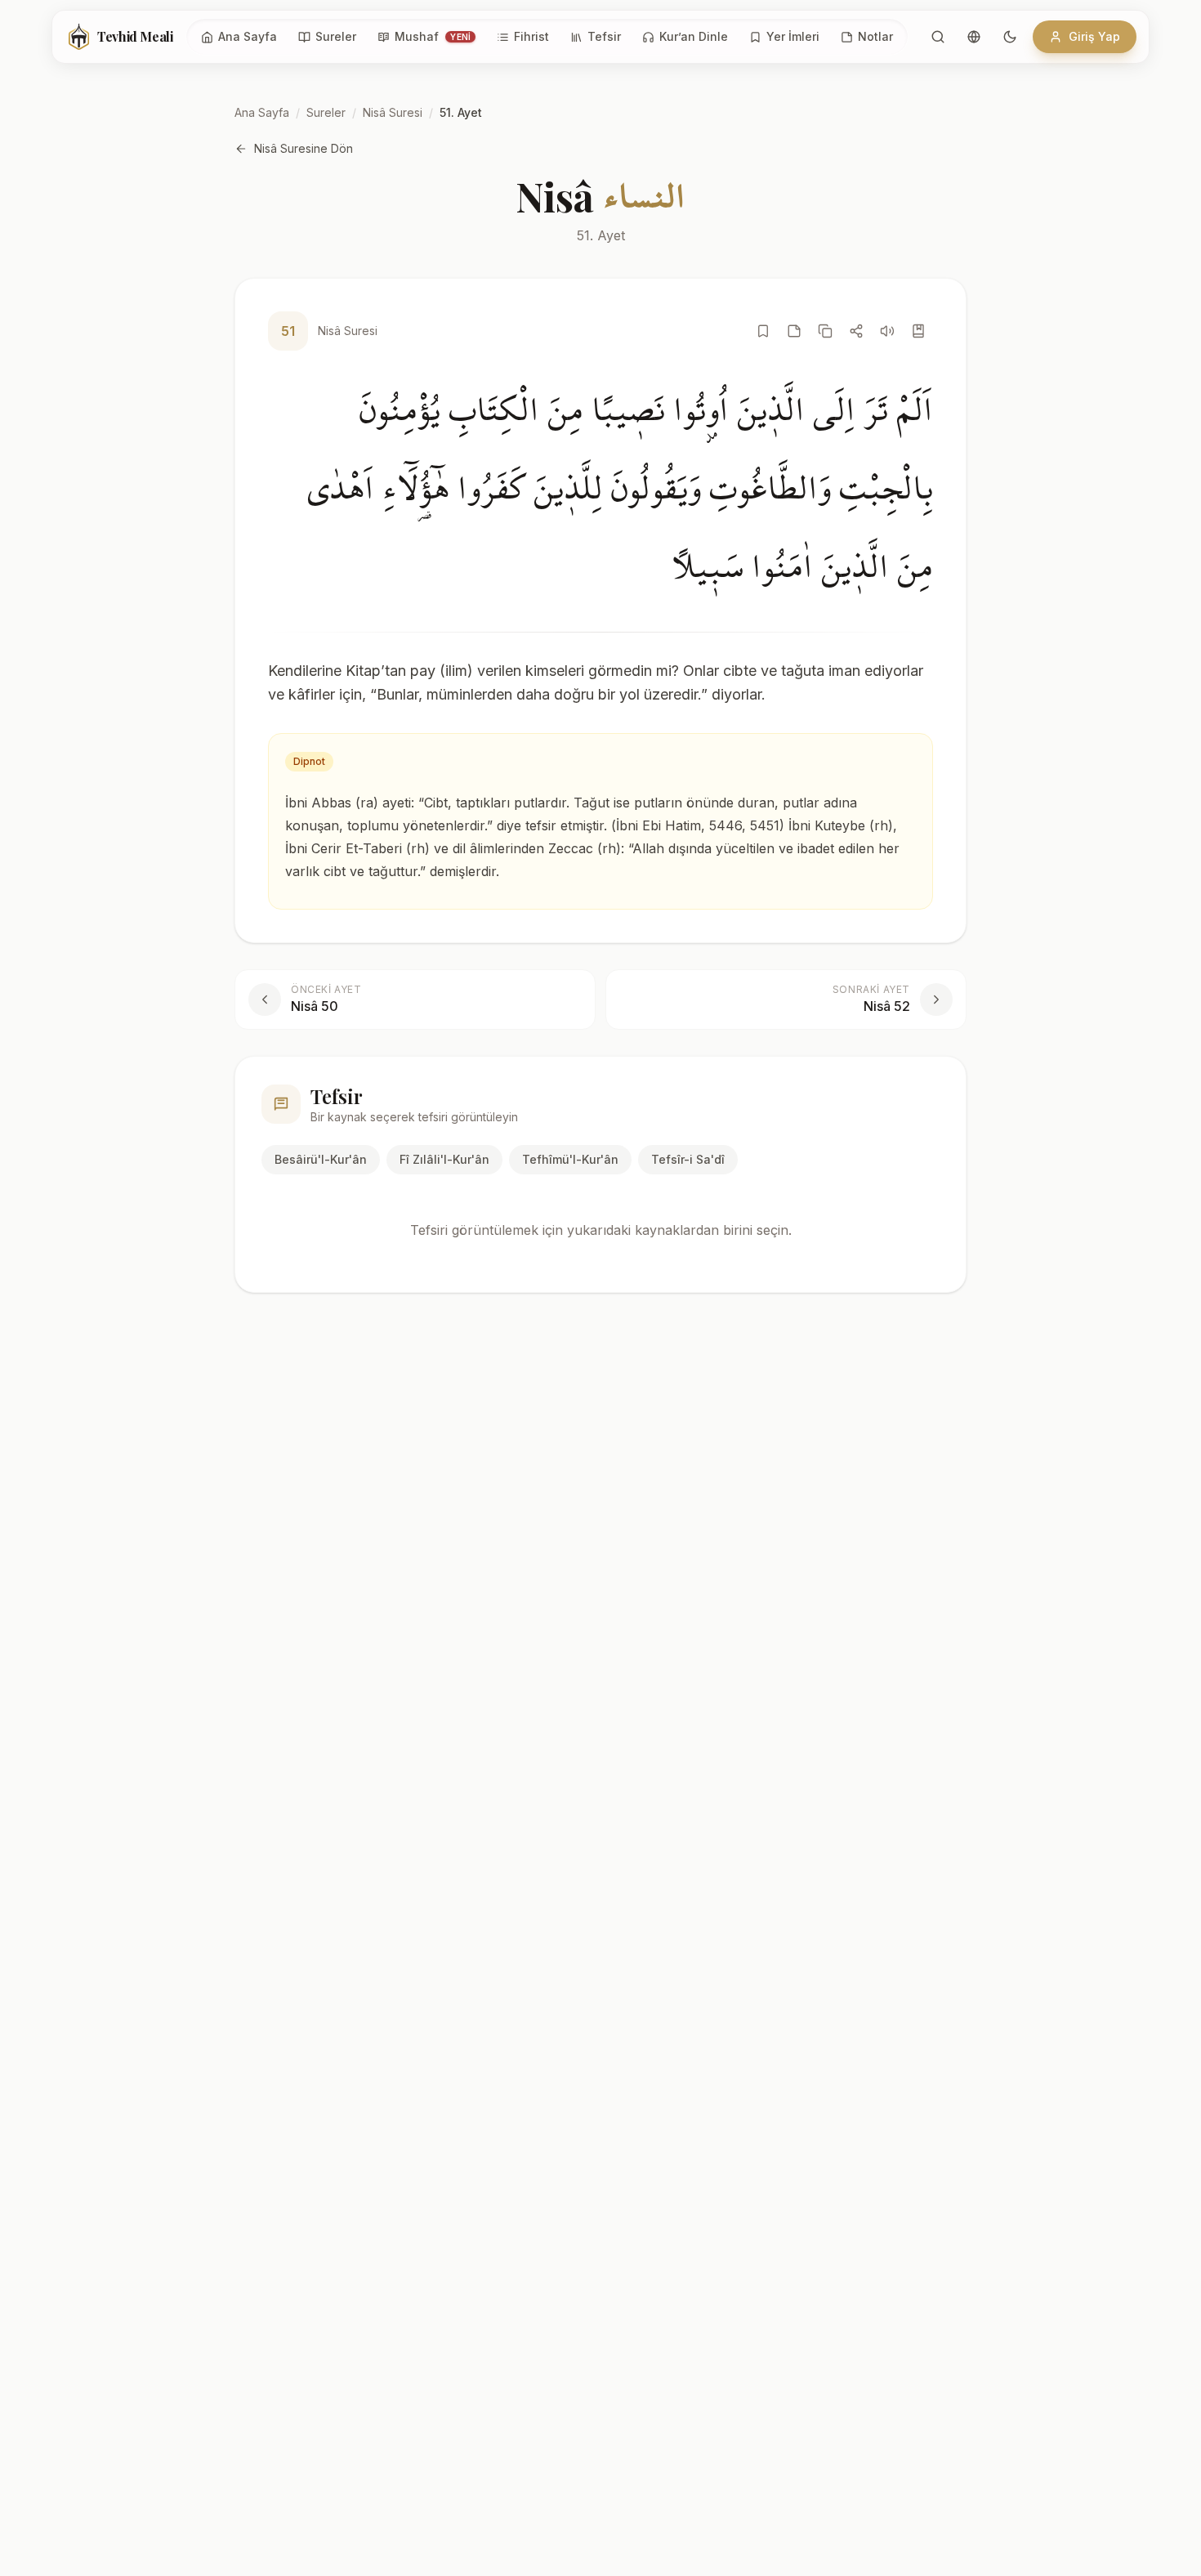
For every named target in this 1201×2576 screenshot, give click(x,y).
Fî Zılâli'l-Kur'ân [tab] (444, 1159)
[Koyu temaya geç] (1010, 37)
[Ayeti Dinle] (887, 331)
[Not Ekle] (794, 331)
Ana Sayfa (262, 112)
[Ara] (938, 37)
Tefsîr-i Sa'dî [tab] (688, 1159)
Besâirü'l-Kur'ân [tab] (321, 1159)
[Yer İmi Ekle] (763, 331)
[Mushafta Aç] (918, 331)
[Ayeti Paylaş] (856, 331)
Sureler (326, 112)
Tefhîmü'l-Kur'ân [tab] (570, 1159)
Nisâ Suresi (393, 112)
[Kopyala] (825, 331)
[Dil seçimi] (974, 37)
